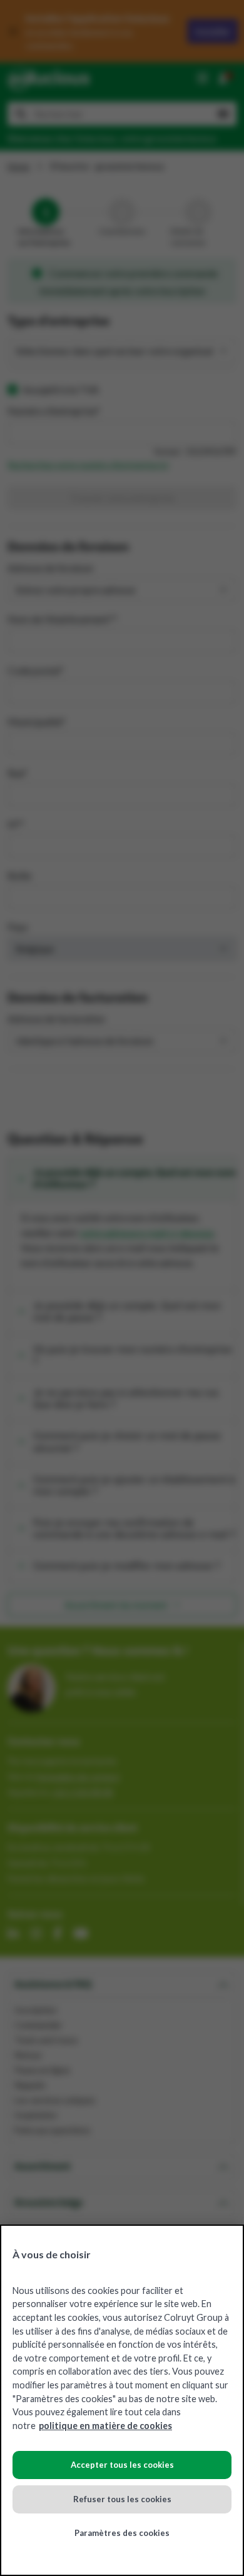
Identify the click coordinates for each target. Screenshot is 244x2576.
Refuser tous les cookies (122, 2499)
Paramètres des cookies (122, 2533)
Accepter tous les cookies (122, 2465)
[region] (122, 2400)
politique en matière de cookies (105, 2426)
